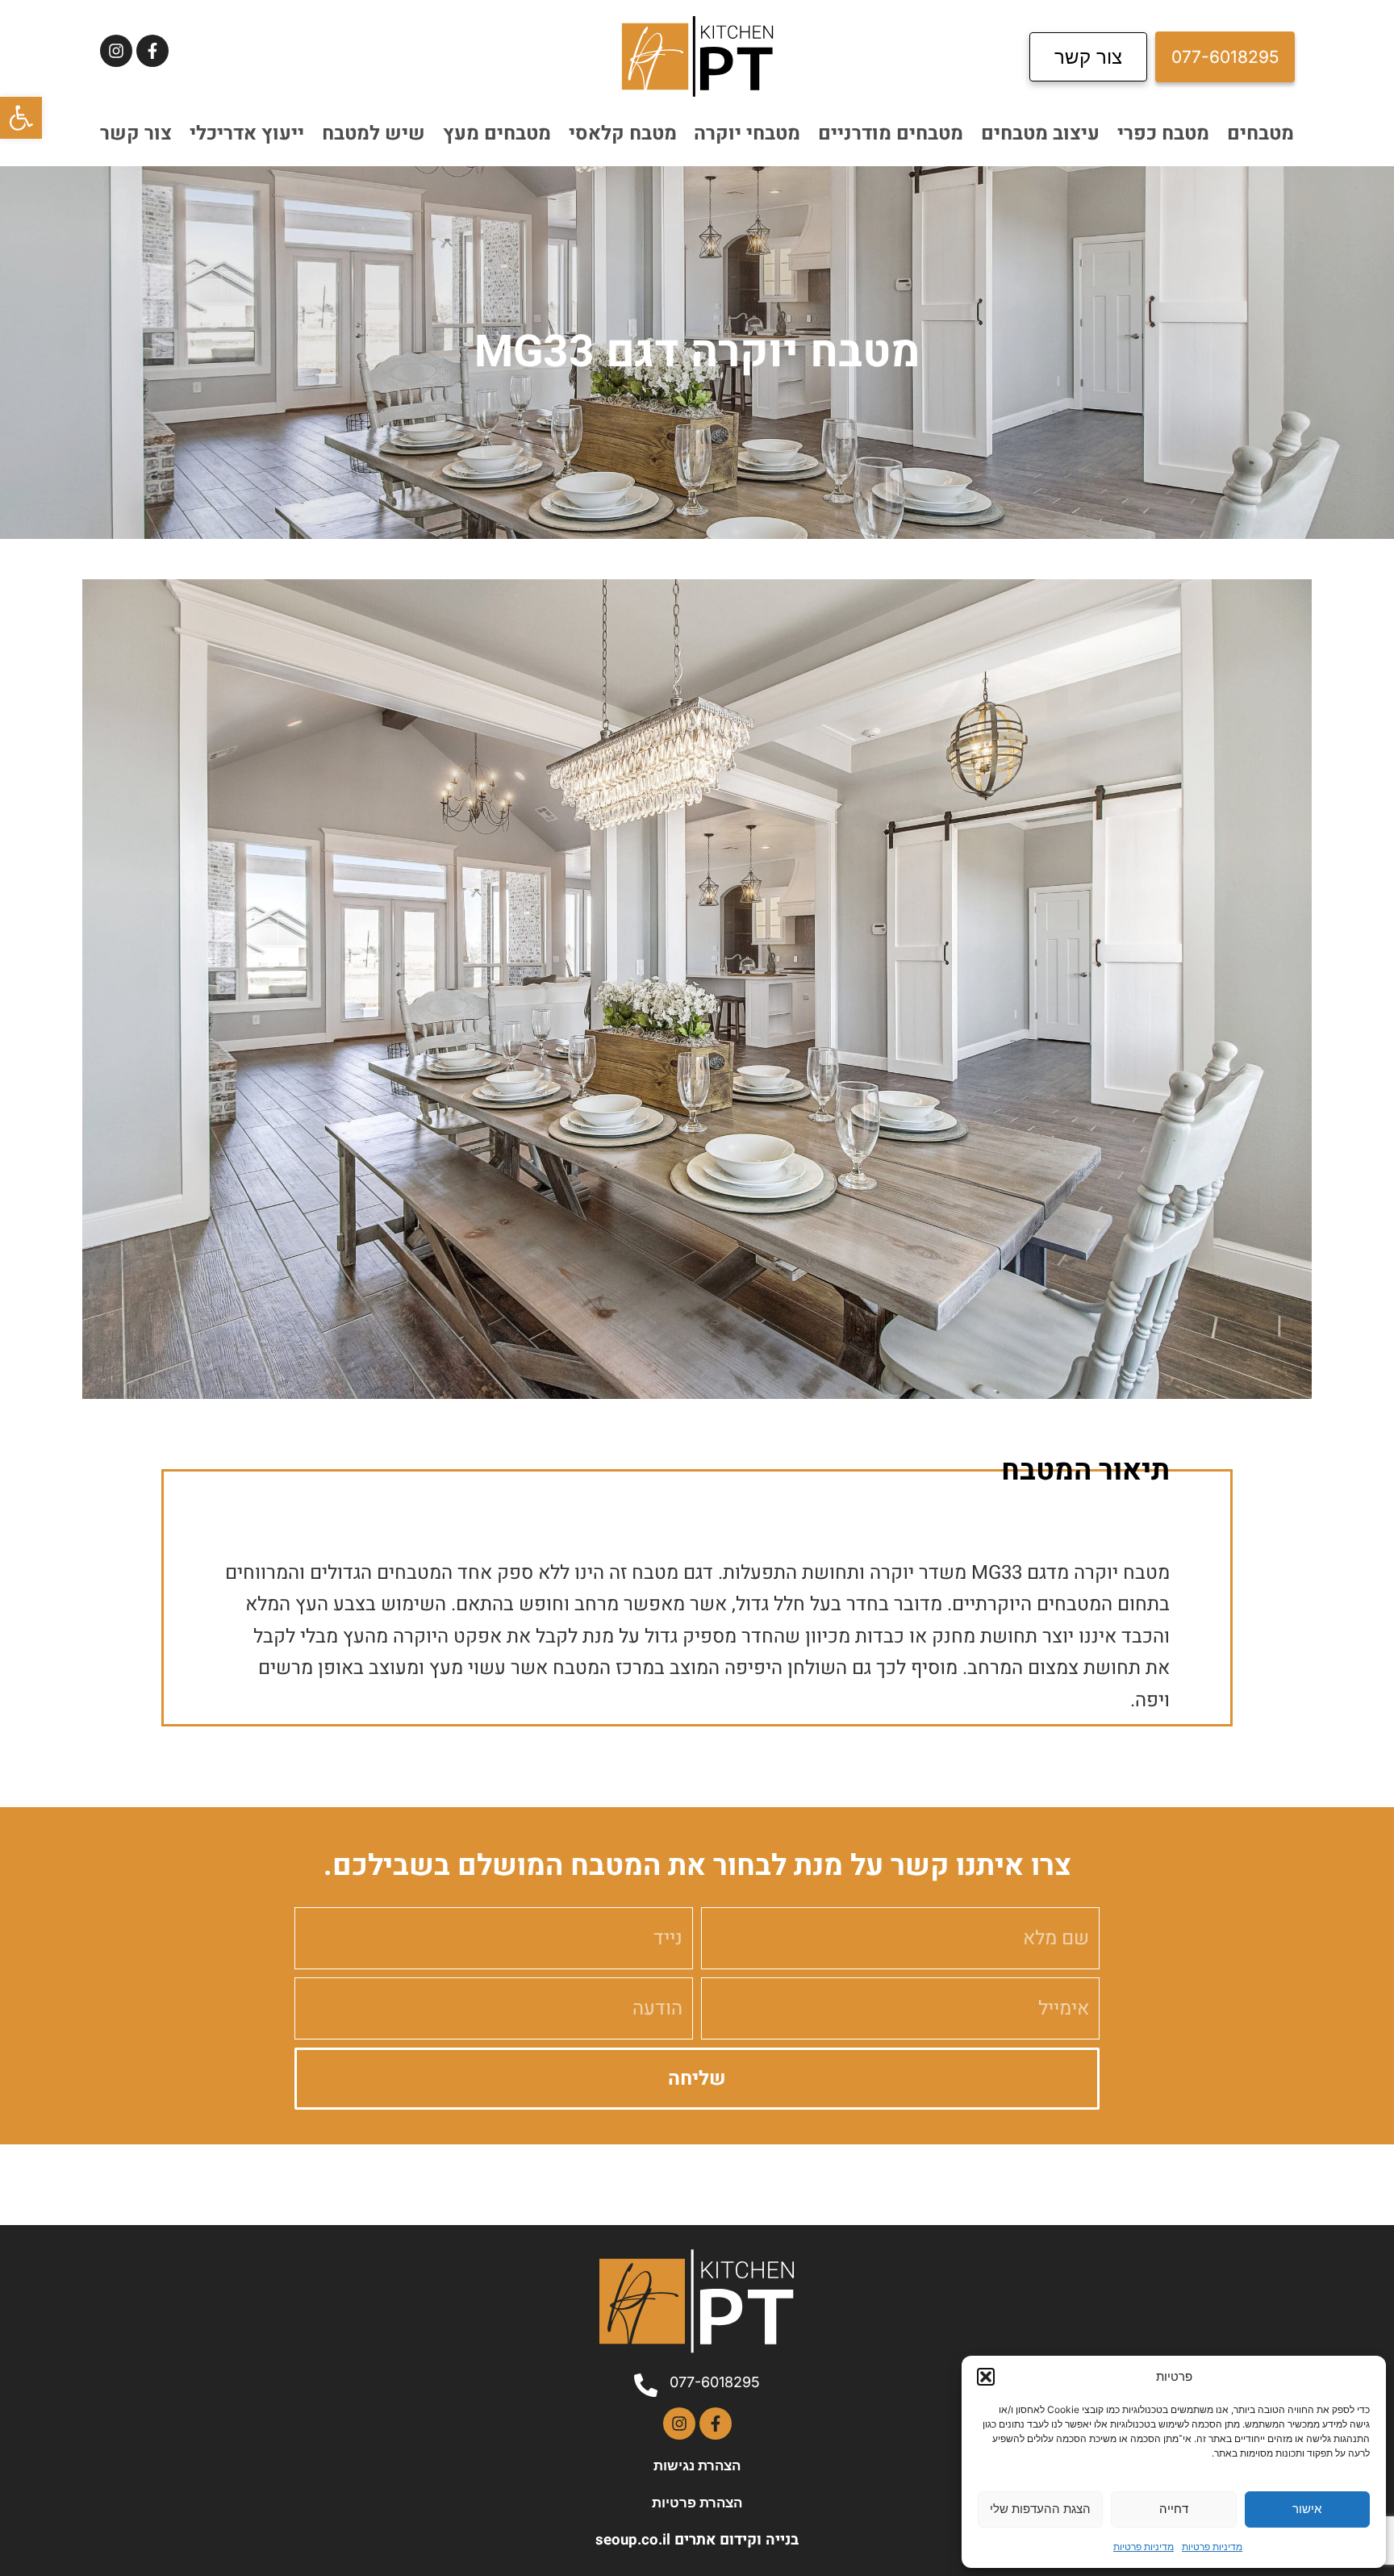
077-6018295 (715, 2382)
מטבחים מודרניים (891, 134)
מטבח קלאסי (623, 134)
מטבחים (1260, 134)
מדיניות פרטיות (1212, 2547)
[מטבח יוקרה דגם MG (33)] (697, 989)
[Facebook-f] (152, 51)
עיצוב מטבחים (1040, 134)
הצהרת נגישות (697, 2465)
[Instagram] (116, 51)
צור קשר (136, 134)
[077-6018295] (646, 2385)
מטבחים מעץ (497, 134)
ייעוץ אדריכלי (247, 134)
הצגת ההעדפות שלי (1040, 2509)
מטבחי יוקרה (747, 134)
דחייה (1174, 2509)
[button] (21, 118)
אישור (1307, 2509)
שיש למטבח (374, 134)
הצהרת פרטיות (697, 2503)
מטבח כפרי (1163, 134)
